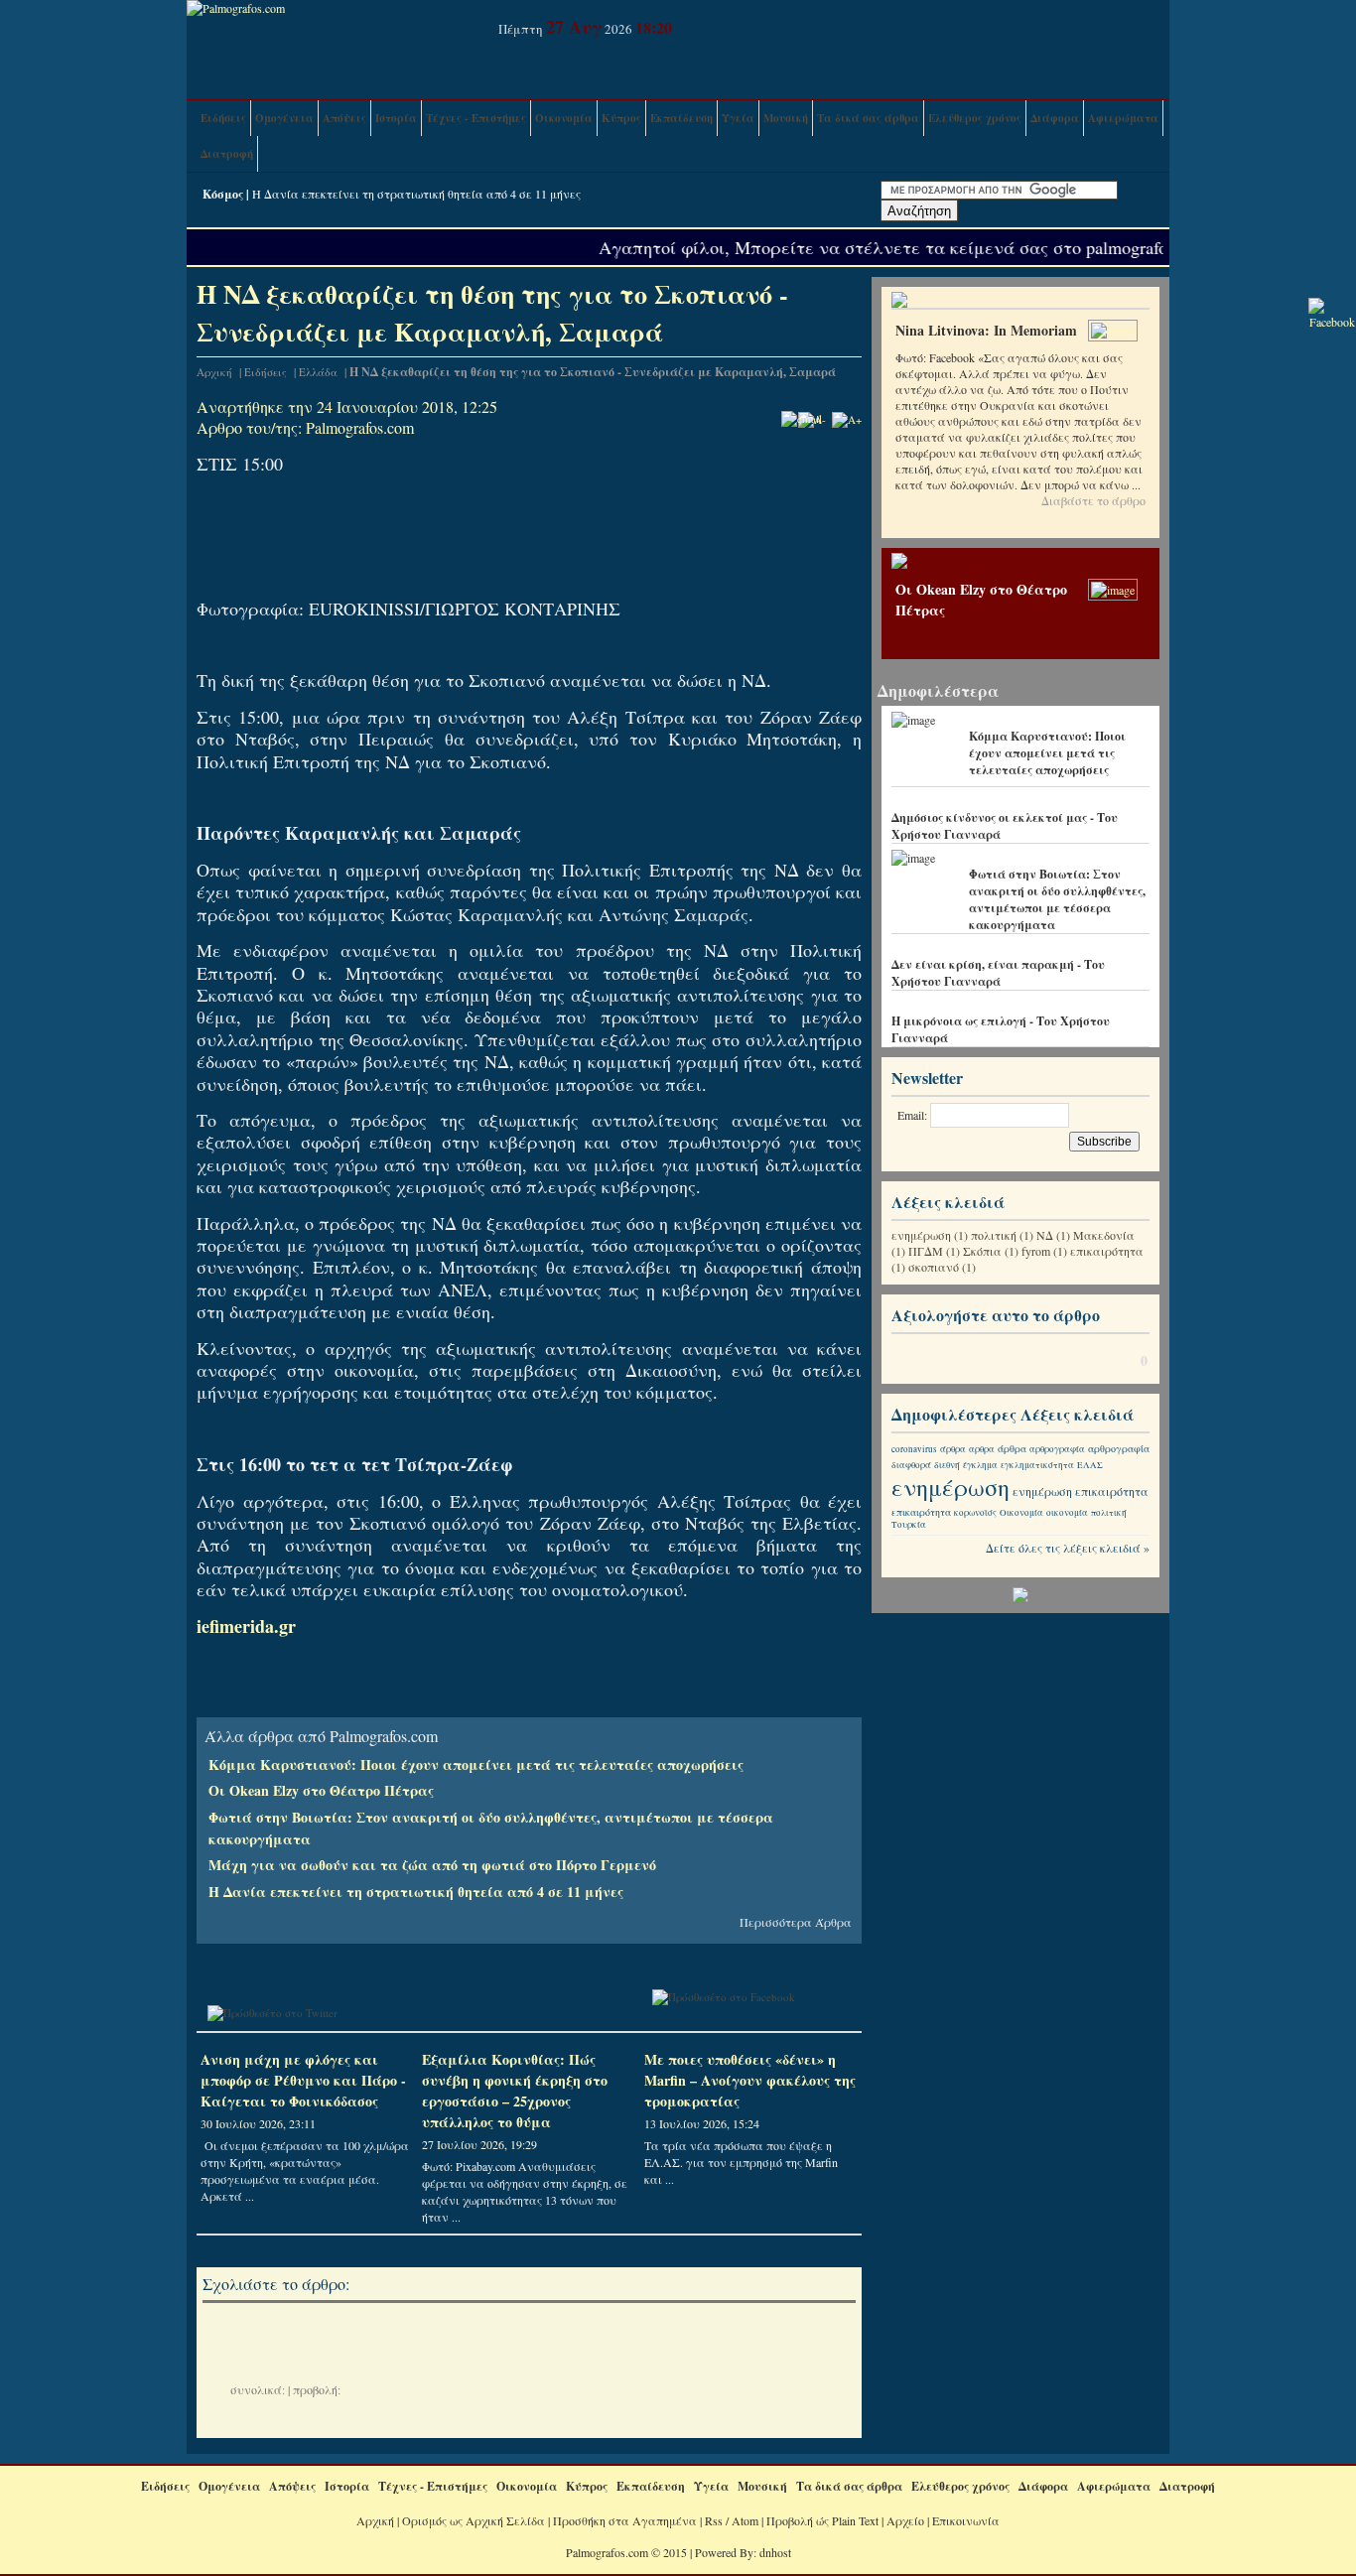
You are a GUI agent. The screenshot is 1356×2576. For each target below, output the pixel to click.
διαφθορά (911, 1465)
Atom (745, 2520)
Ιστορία (396, 118)
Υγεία (738, 118)
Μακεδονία (1104, 1235)
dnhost (775, 2552)
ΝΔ (1045, 1235)
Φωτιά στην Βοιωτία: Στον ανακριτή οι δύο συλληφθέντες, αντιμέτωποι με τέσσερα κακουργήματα (1057, 899)
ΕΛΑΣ (1090, 1465)
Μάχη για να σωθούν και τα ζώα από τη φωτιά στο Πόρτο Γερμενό (432, 1865)
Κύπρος (621, 118)
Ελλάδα (318, 372)
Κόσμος (223, 194)
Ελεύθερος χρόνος (975, 118)
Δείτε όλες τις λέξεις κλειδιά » (1068, 1548)
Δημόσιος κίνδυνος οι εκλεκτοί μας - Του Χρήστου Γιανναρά (1005, 826)
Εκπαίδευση (681, 118)
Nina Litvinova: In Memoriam (986, 330)
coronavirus (914, 1449)
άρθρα (953, 1449)
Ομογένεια (284, 118)
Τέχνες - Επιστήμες (476, 118)
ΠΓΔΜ (926, 1251)
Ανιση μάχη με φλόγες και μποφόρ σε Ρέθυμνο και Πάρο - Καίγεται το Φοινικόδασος (303, 2080)
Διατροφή (227, 154)
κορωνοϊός (975, 1513)
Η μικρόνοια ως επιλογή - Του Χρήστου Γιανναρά (1001, 1029)
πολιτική (994, 1235)
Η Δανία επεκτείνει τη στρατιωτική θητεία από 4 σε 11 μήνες (416, 194)
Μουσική (786, 118)
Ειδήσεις (223, 118)
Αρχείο (905, 2520)
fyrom (1036, 1251)
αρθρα (982, 1449)
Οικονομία (564, 118)
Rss (714, 2520)
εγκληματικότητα (1037, 1465)
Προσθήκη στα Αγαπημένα (625, 2520)
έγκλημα (980, 1465)
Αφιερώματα (1123, 118)
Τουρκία (909, 1525)
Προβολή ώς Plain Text (822, 2520)
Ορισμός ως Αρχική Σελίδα (474, 2520)
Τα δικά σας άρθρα (868, 118)
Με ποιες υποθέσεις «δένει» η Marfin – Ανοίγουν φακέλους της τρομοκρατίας (750, 2080)
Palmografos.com (360, 427)
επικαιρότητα (1107, 1251)
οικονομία (1067, 1513)
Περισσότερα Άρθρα (796, 1922)
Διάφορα (1055, 118)
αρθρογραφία (1057, 1449)
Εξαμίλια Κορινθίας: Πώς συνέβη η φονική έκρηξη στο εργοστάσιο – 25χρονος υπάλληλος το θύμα (515, 2091)
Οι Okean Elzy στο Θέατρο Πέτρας (321, 1790)
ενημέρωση (921, 1235)
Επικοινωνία (966, 2520)
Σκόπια (982, 1251)
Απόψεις (344, 118)
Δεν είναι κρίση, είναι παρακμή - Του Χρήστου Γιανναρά (998, 973)
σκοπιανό (934, 1267)
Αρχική (214, 372)
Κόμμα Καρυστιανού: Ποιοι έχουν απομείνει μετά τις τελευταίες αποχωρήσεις (476, 1764)
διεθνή (947, 1465)
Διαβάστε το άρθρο (1093, 500)
